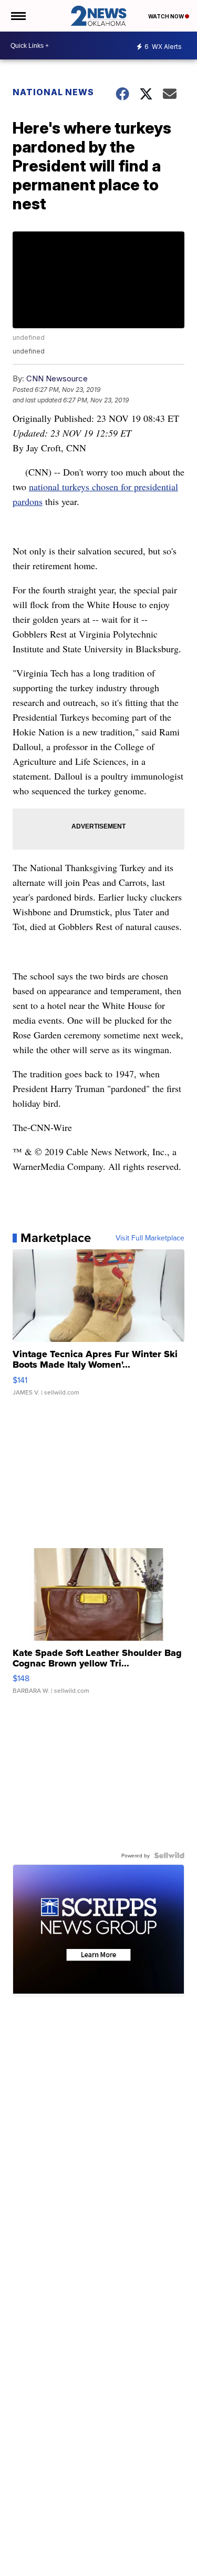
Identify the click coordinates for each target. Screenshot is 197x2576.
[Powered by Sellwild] (169, 1855)
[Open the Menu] (18, 16)
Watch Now (167, 16)
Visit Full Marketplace (150, 1238)
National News (53, 92)
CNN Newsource (57, 378)
